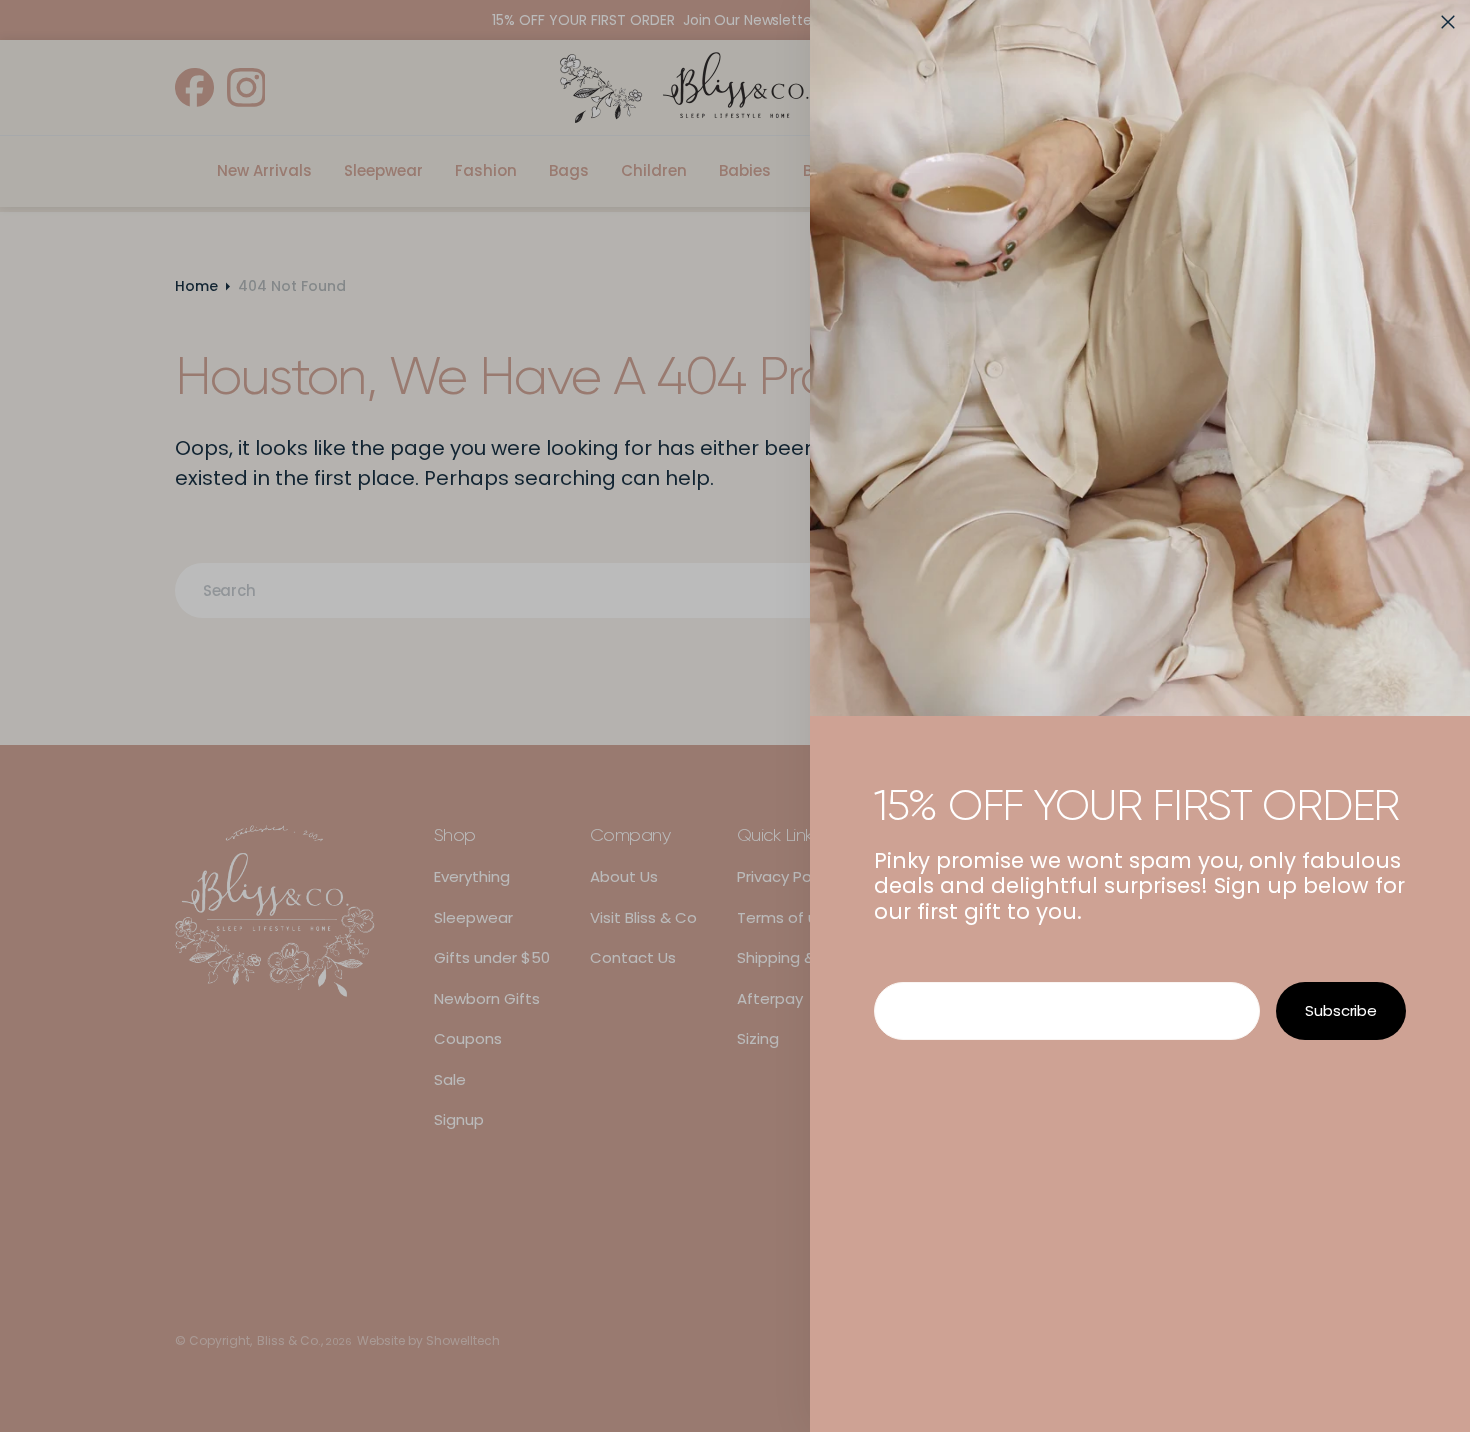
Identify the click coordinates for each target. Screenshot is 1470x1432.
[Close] (1448, 22)
